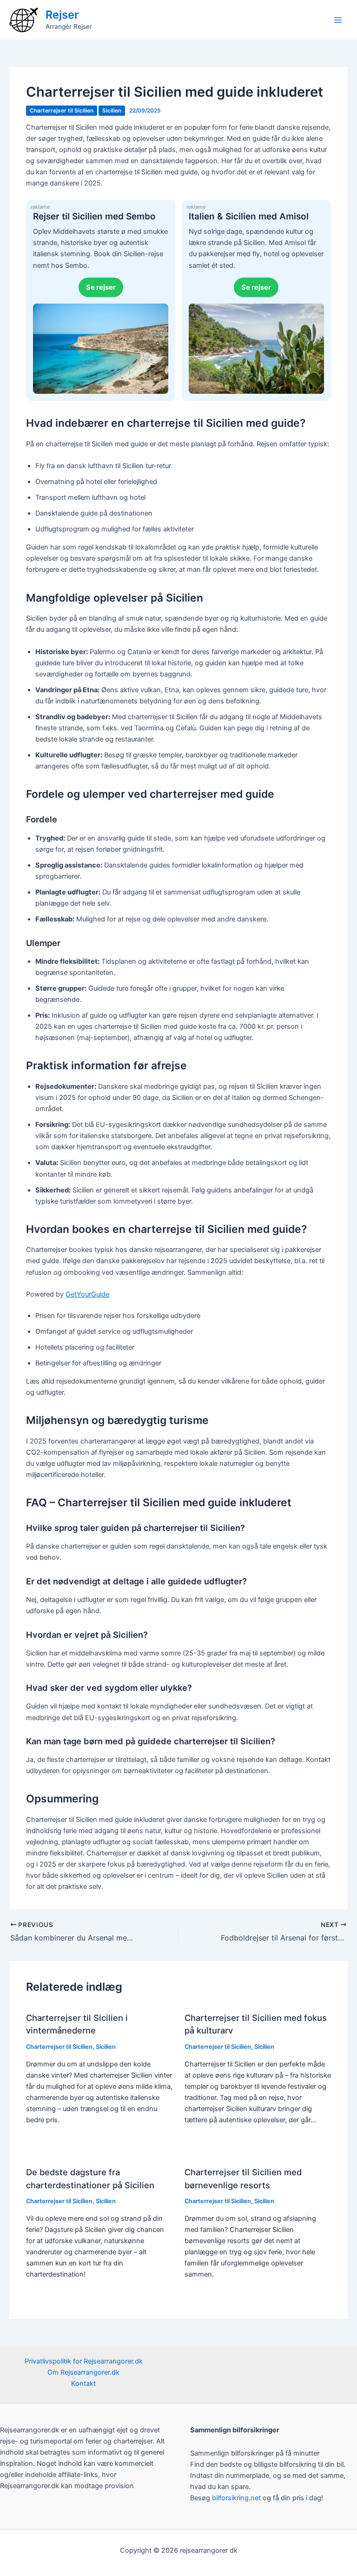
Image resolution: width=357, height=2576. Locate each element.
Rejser (62, 15)
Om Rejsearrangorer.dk (83, 2372)
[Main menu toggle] (338, 20)
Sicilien (112, 111)
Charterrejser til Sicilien (62, 111)
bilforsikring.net (237, 2498)
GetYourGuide (87, 1294)
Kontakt (83, 2384)
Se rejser (101, 287)
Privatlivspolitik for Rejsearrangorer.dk (84, 2361)
